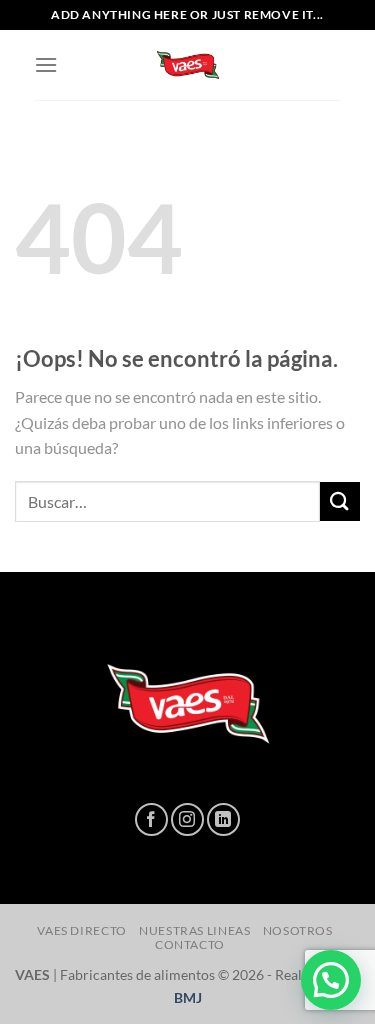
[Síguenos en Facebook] (151, 819)
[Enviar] (340, 501)
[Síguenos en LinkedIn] (223, 819)
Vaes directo (81, 930)
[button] (331, 980)
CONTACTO (190, 944)
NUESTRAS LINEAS (194, 930)
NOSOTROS (298, 930)
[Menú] (46, 64)
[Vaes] (188, 65)
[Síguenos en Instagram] (187, 819)
